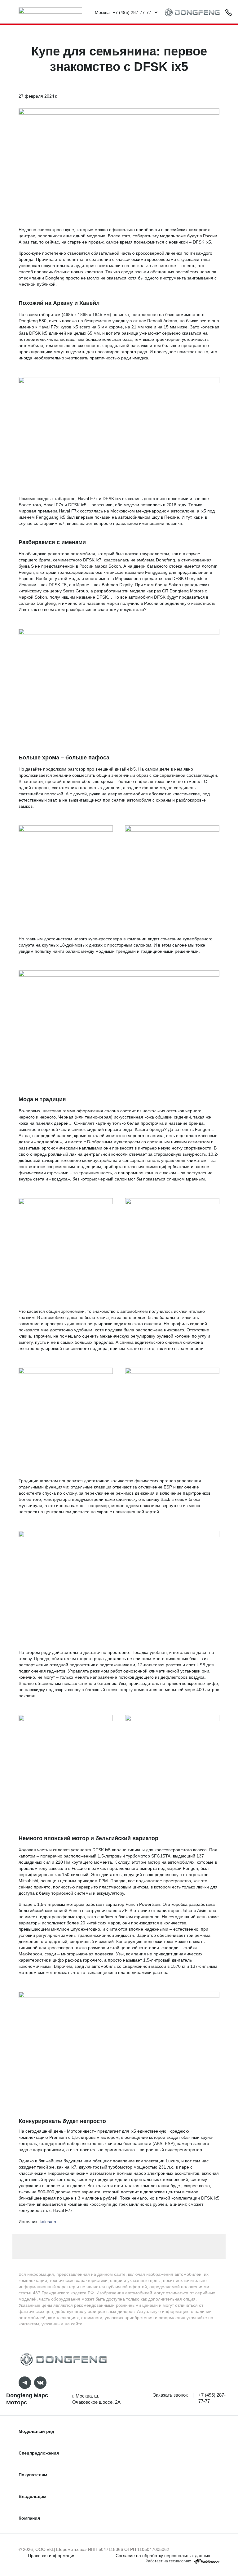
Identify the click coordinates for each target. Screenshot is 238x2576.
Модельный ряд (36, 2431)
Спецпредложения (39, 2453)
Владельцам (32, 2496)
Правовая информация (52, 2556)
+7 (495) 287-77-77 (212, 2398)
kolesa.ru (49, 2222)
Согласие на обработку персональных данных (163, 2556)
